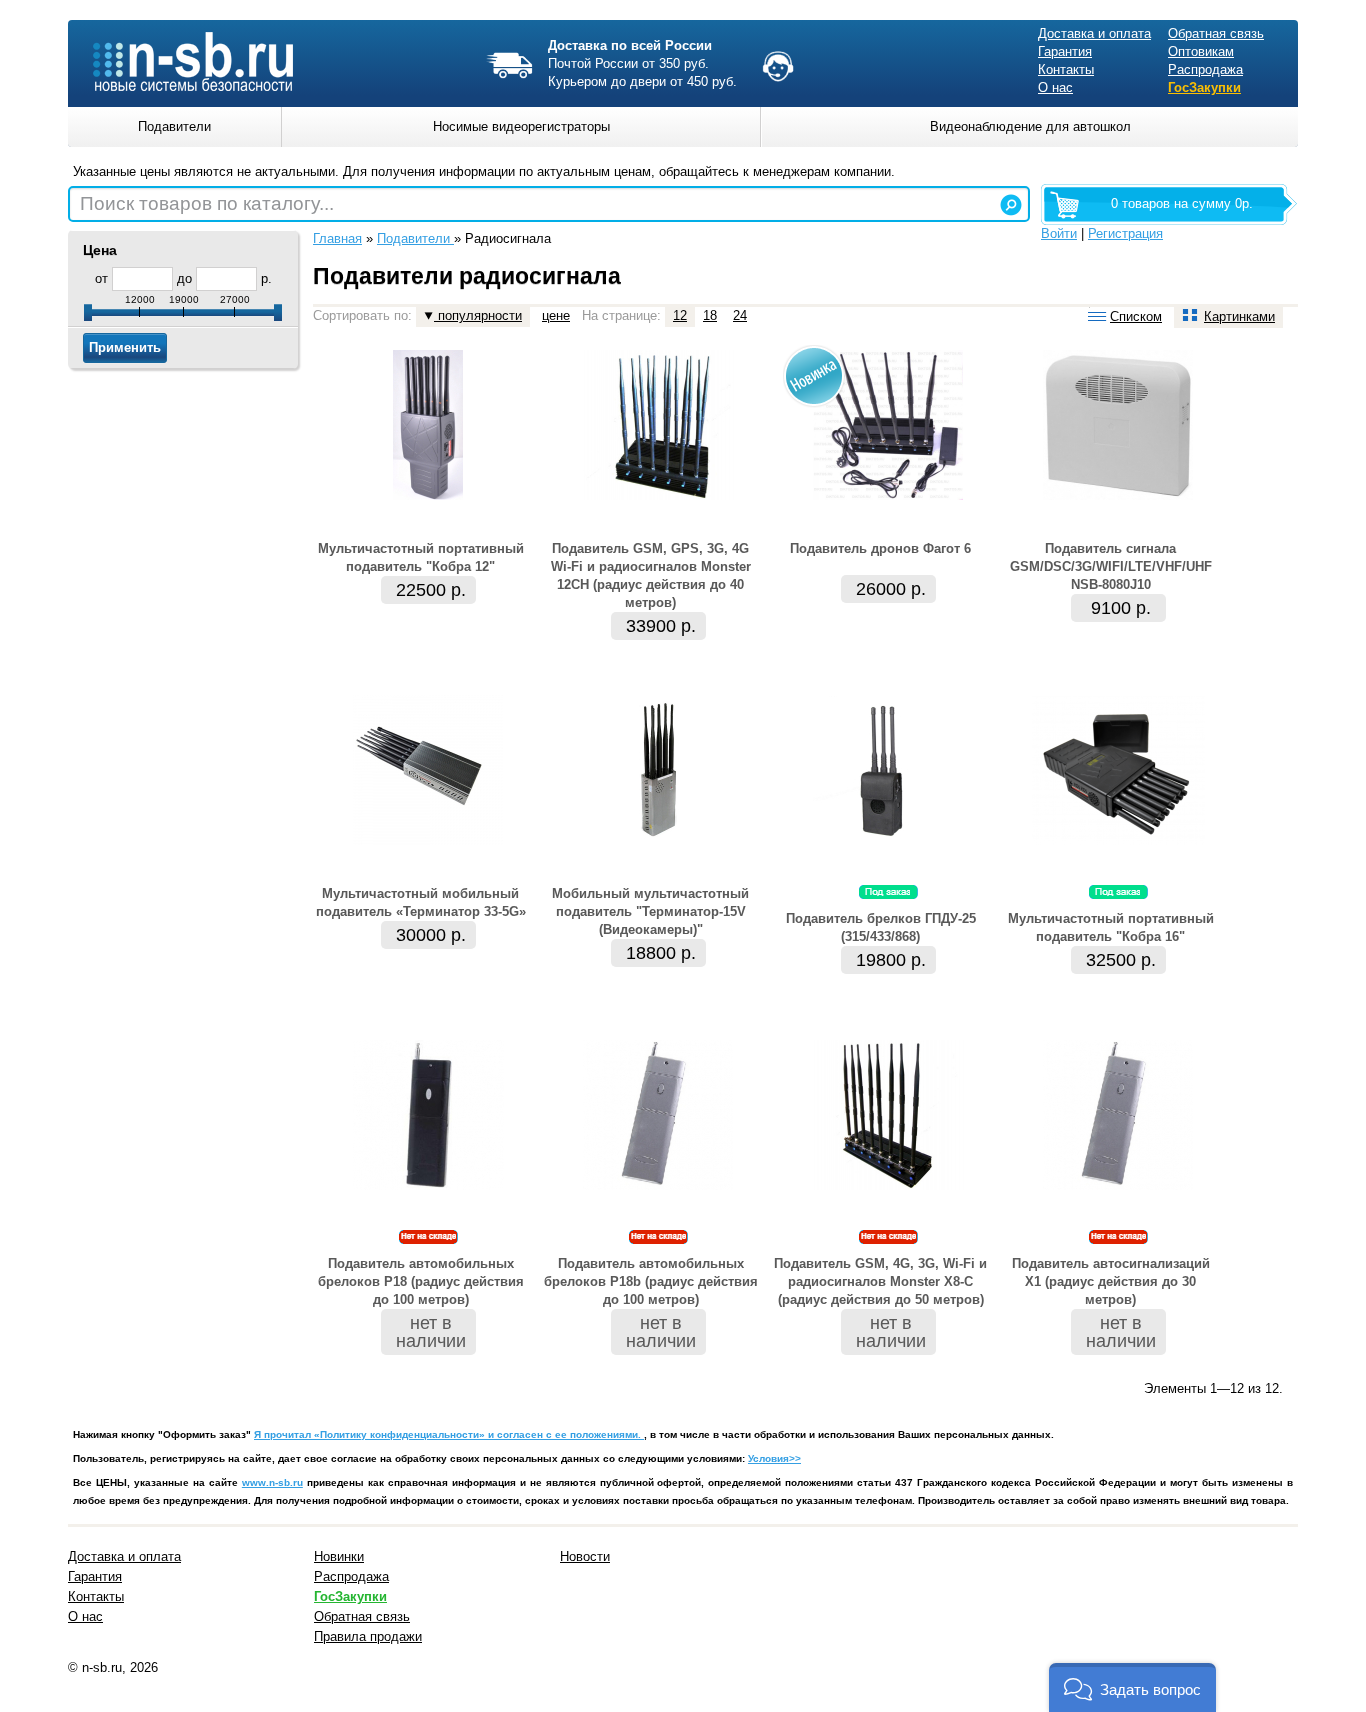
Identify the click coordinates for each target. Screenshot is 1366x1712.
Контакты (1066, 69)
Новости (585, 1556)
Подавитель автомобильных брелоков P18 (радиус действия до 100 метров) (421, 1281)
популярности (478, 315)
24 (740, 315)
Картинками (1239, 316)
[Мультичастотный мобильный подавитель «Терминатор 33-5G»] (428, 840)
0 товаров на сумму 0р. (1182, 203)
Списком (1136, 316)
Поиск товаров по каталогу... (207, 203)
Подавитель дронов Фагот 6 (880, 548)
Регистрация (1125, 233)
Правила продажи (368, 1636)
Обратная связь (1216, 33)
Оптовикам (1201, 51)
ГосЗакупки (1204, 87)
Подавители (415, 238)
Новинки (339, 1556)
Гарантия (1065, 51)
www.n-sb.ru (272, 1482)
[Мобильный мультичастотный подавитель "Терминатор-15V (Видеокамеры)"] (658, 840)
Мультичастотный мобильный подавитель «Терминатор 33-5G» (421, 902)
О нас (1055, 87)
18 (710, 315)
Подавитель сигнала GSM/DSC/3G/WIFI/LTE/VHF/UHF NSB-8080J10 (1111, 566)
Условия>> (774, 1458)
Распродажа (1205, 69)
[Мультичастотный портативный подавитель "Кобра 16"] (1118, 840)
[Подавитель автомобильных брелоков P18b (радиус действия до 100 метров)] (658, 1185)
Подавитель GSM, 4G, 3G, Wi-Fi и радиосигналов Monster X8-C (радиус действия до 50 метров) (880, 1281)
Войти (1059, 233)
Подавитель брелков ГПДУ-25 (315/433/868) (881, 927)
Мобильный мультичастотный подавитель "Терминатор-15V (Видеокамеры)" (650, 911)
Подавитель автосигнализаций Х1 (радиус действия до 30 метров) (1111, 1281)
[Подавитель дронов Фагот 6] (888, 495)
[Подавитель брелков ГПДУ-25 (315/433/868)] (888, 840)
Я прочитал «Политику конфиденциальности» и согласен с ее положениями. (449, 1434)
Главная (337, 238)
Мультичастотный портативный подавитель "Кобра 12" (421, 557)
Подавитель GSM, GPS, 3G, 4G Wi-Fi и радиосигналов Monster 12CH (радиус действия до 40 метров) (651, 575)
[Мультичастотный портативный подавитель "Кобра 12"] (428, 495)
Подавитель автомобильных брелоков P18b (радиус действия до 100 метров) (651, 1281)
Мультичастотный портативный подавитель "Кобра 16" (1111, 927)
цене (556, 315)
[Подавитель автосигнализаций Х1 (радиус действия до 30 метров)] (1118, 1185)
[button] (1132, 1687)
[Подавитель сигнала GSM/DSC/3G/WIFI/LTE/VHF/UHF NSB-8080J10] (1118, 495)
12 (680, 315)
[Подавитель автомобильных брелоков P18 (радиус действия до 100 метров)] (428, 1185)
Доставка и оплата (1094, 33)
